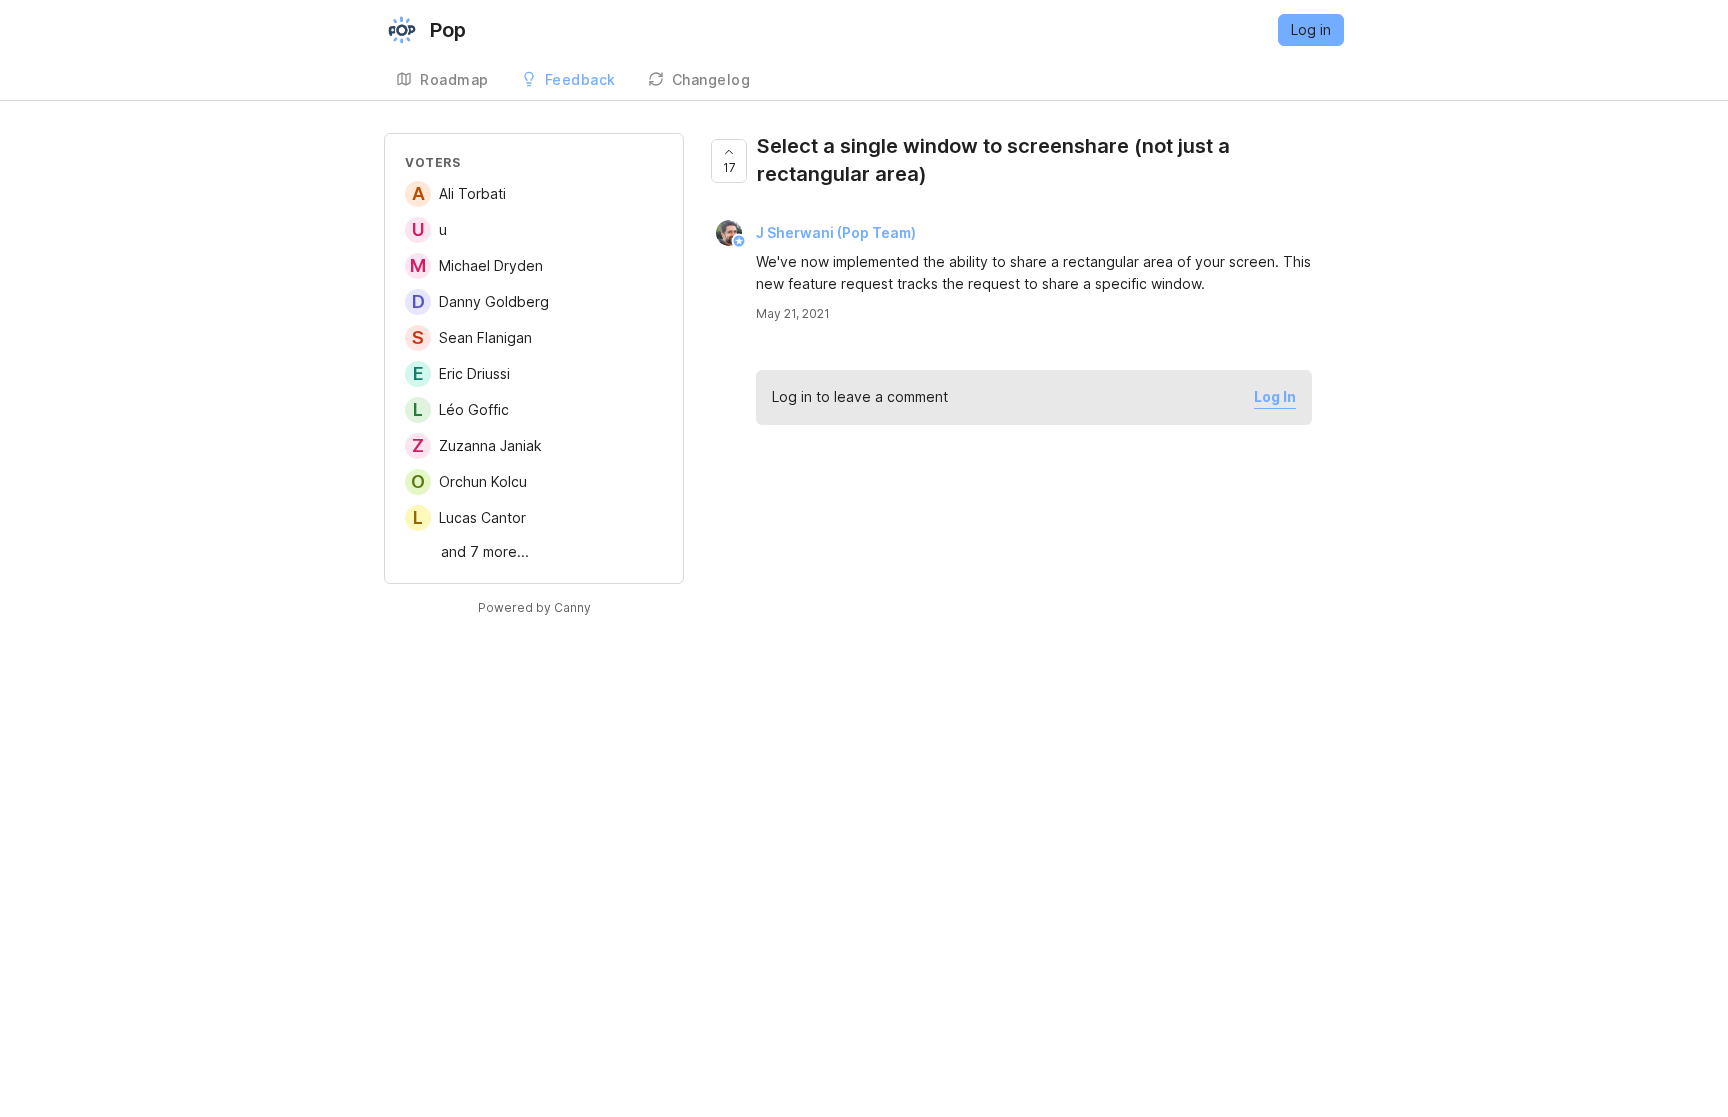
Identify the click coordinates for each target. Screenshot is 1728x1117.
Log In (1275, 396)
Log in (1311, 29)
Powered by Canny (534, 607)
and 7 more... (485, 551)
